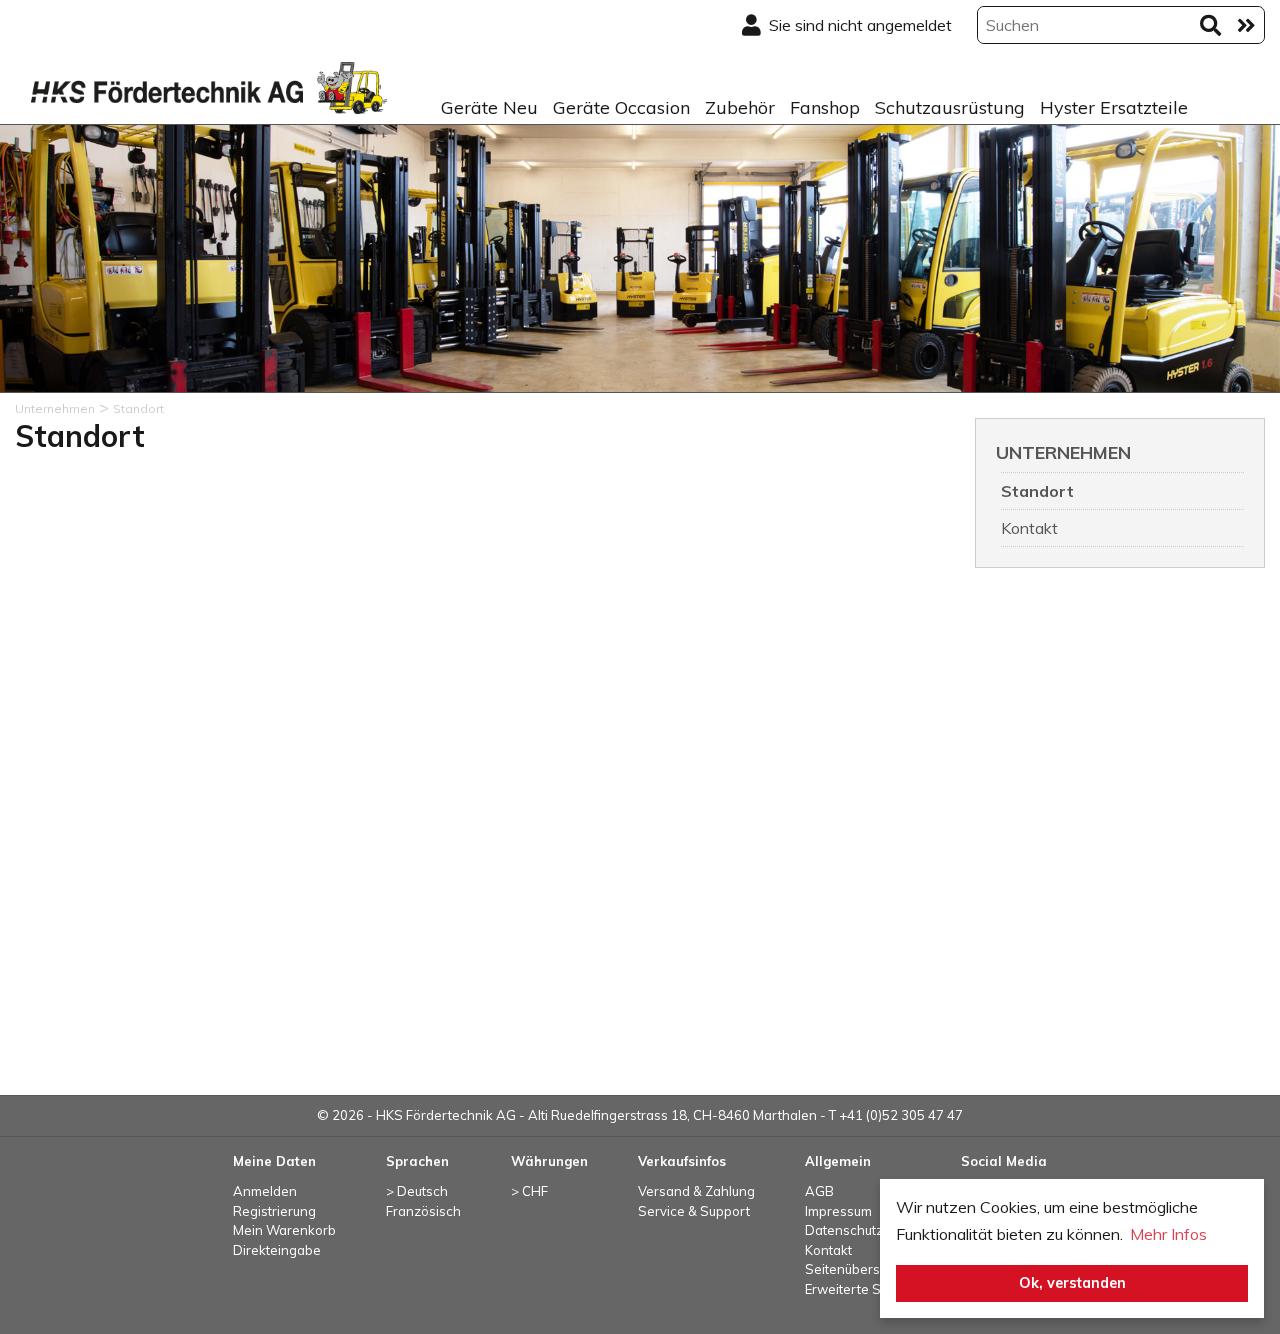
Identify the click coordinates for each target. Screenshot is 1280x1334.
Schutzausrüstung (950, 107)
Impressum (838, 1211)
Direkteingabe (277, 1250)
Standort (1037, 491)
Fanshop (825, 107)
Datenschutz (844, 1230)
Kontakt (1029, 528)
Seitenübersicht (853, 1269)
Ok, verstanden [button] (1072, 1283)
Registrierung (274, 1211)
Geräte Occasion (621, 107)
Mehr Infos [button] (1168, 1234)
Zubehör (740, 107)
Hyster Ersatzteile (1114, 107)
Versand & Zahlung (696, 1191)
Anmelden (265, 1191)
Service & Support (694, 1211)
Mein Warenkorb (284, 1230)
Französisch (423, 1211)
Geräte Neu (489, 107)
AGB (819, 1191)
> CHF (529, 1191)
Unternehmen (1063, 452)
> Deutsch (417, 1191)
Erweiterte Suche (858, 1289)
